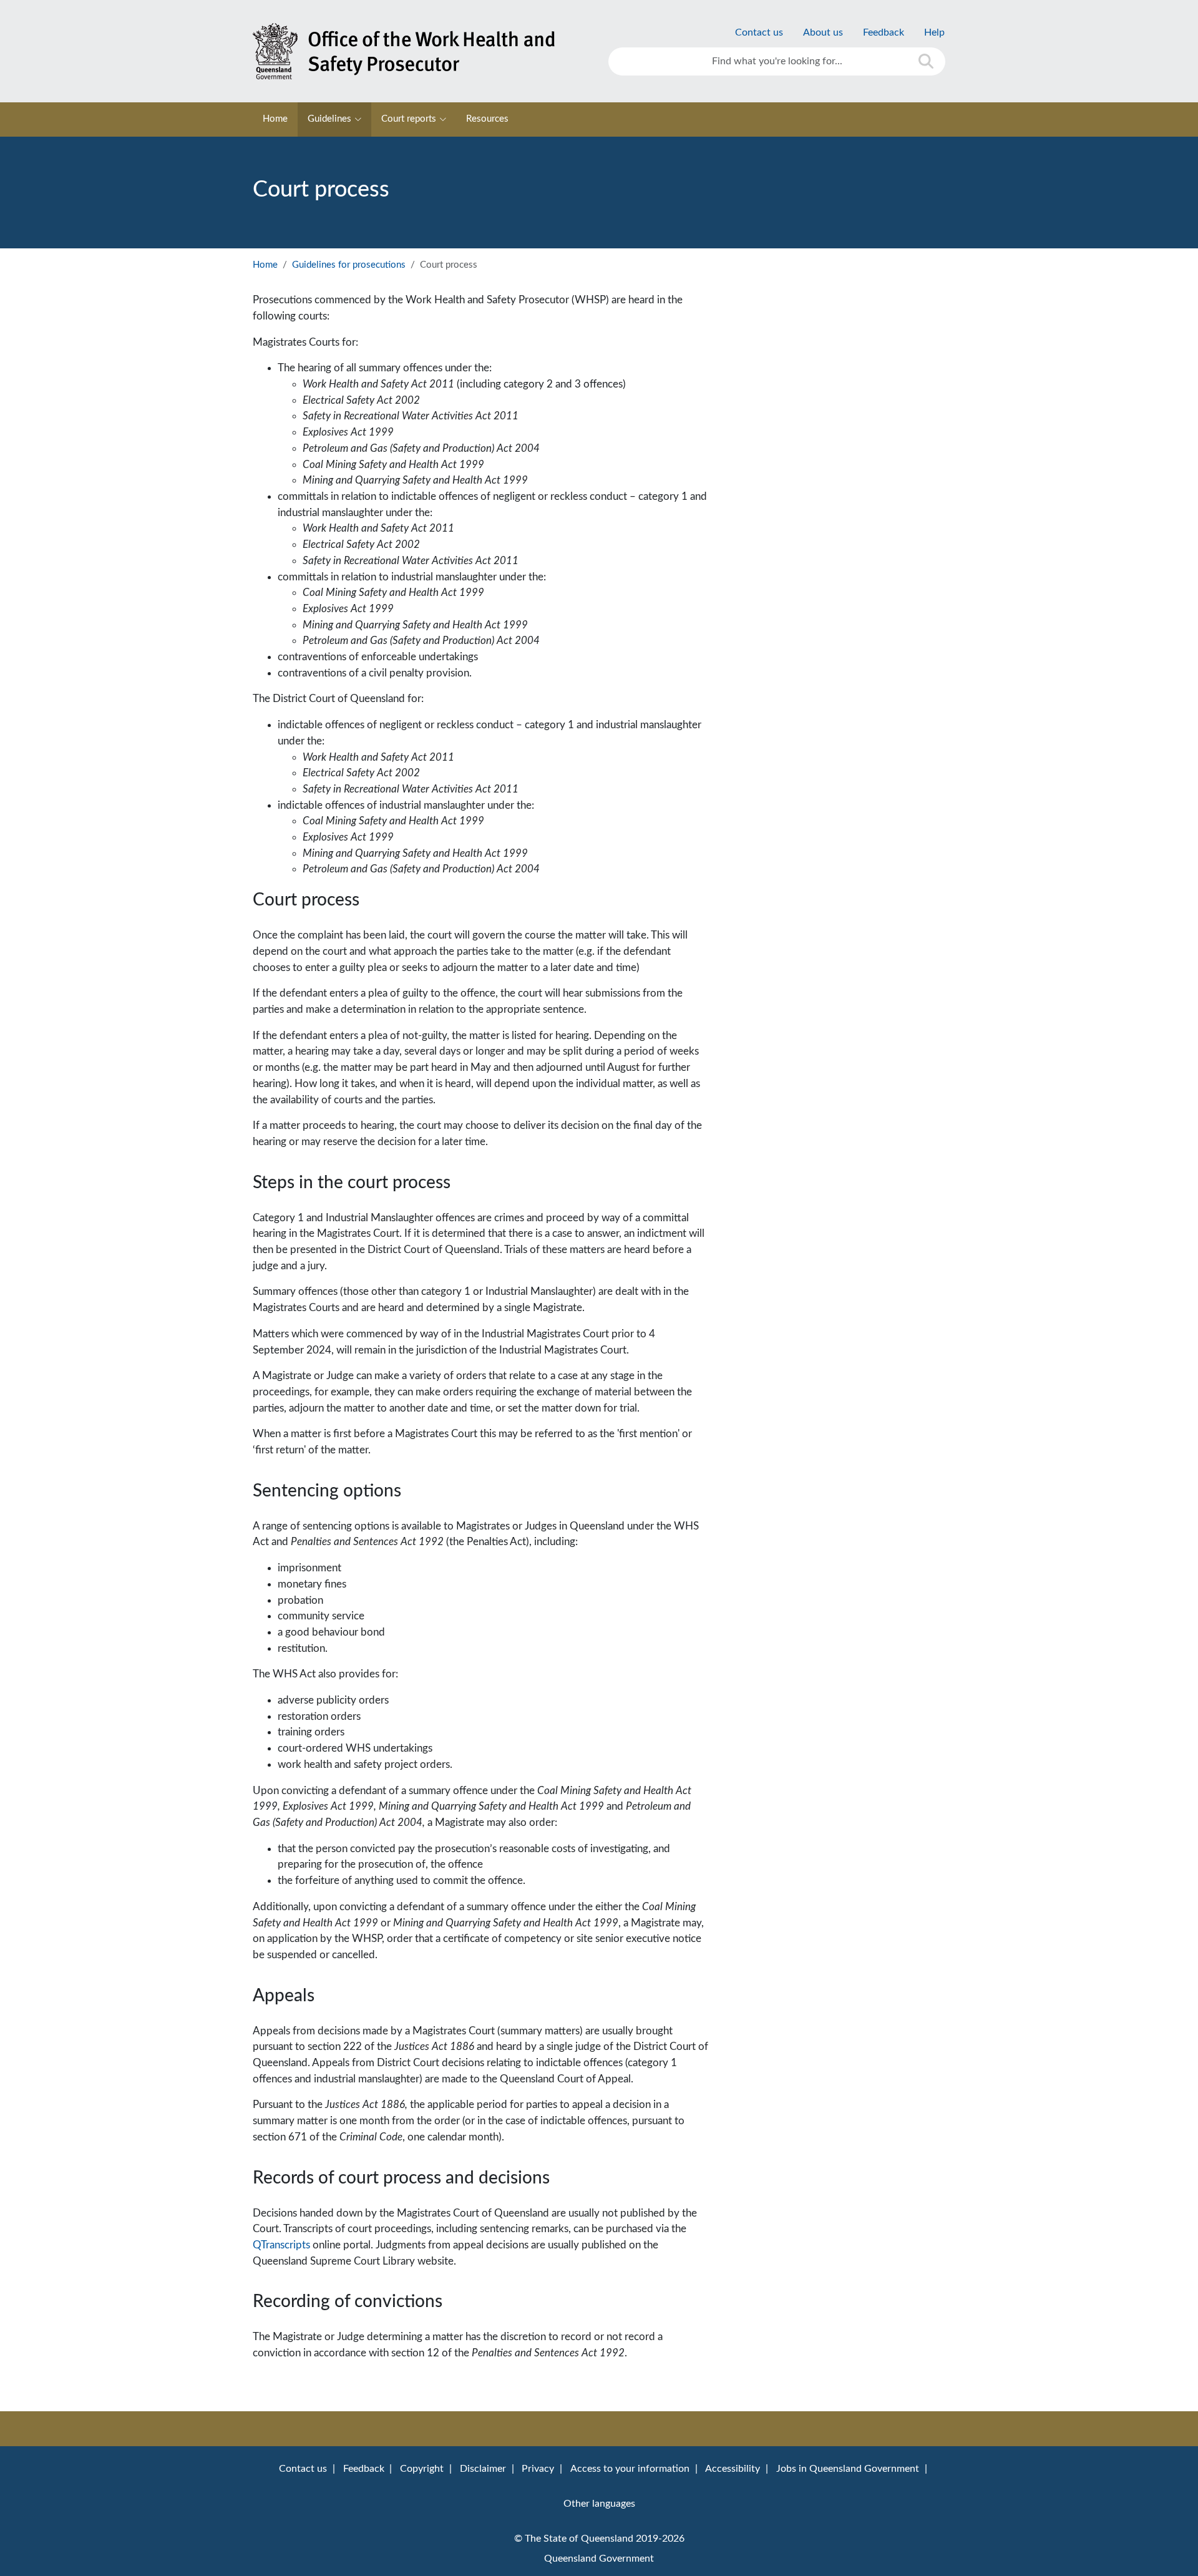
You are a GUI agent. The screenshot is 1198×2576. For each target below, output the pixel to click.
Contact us (759, 32)
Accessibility (733, 2469)
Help (934, 32)
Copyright (422, 2469)
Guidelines (329, 119)
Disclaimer (483, 2469)
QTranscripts (283, 2245)
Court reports (409, 119)
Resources (487, 119)
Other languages (599, 2504)
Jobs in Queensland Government (848, 2469)
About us (823, 32)
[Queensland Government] (421, 51)
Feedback (884, 32)
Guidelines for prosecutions (349, 265)
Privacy (538, 2469)
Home (275, 119)
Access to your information (630, 2469)
